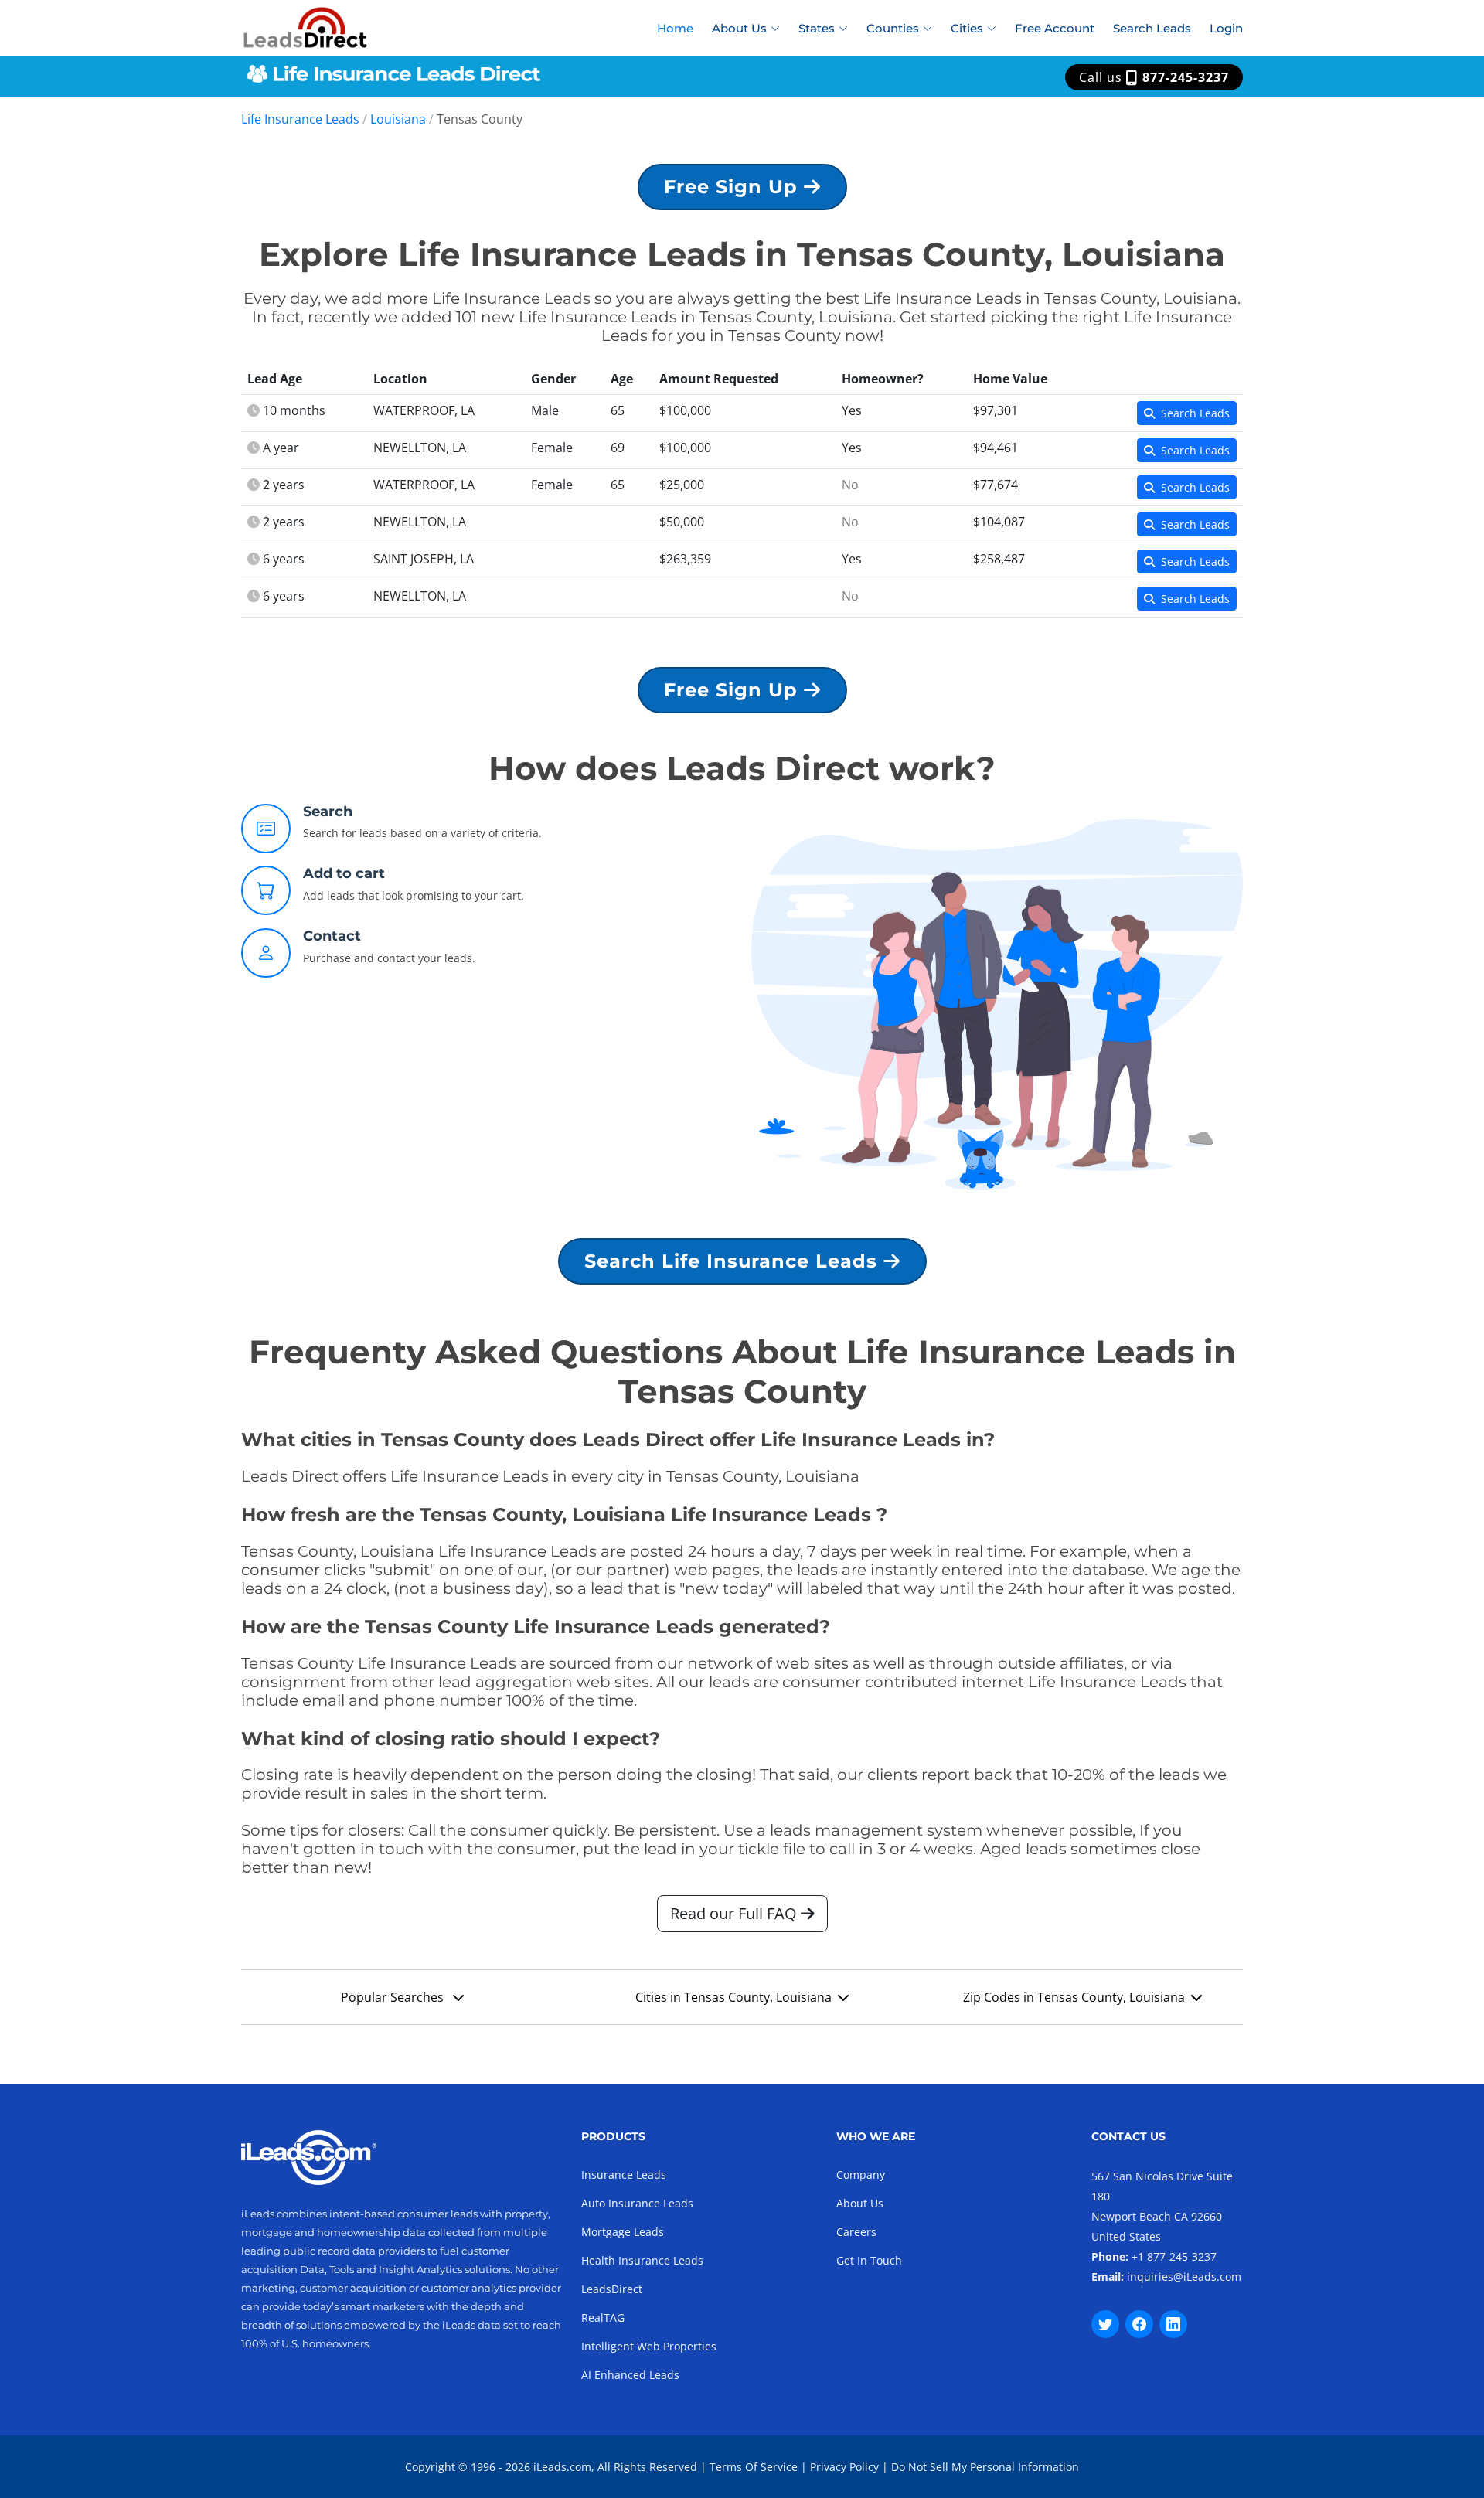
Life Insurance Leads (300, 119)
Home (675, 28)
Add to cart (344, 873)
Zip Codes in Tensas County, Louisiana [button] (1074, 1997)
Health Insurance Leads (642, 2260)
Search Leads (1152, 28)
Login (1226, 28)
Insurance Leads (624, 2175)
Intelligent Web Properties (649, 2346)
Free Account (1055, 28)
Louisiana (398, 119)
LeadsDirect (612, 2289)
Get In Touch (869, 2260)
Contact (332, 936)
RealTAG (603, 2318)
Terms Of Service (754, 2467)
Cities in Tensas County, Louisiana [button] (733, 1997)
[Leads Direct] (306, 26)
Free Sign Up (734, 187)
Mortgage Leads (623, 2232)
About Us (860, 2203)
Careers (856, 2232)
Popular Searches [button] (394, 1997)
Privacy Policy (844, 2467)
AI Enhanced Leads (630, 2375)
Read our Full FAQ (735, 1913)
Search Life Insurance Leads (734, 1261)
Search (328, 812)
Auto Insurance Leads (637, 2203)
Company (861, 2175)
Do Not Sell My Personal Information (985, 2467)
